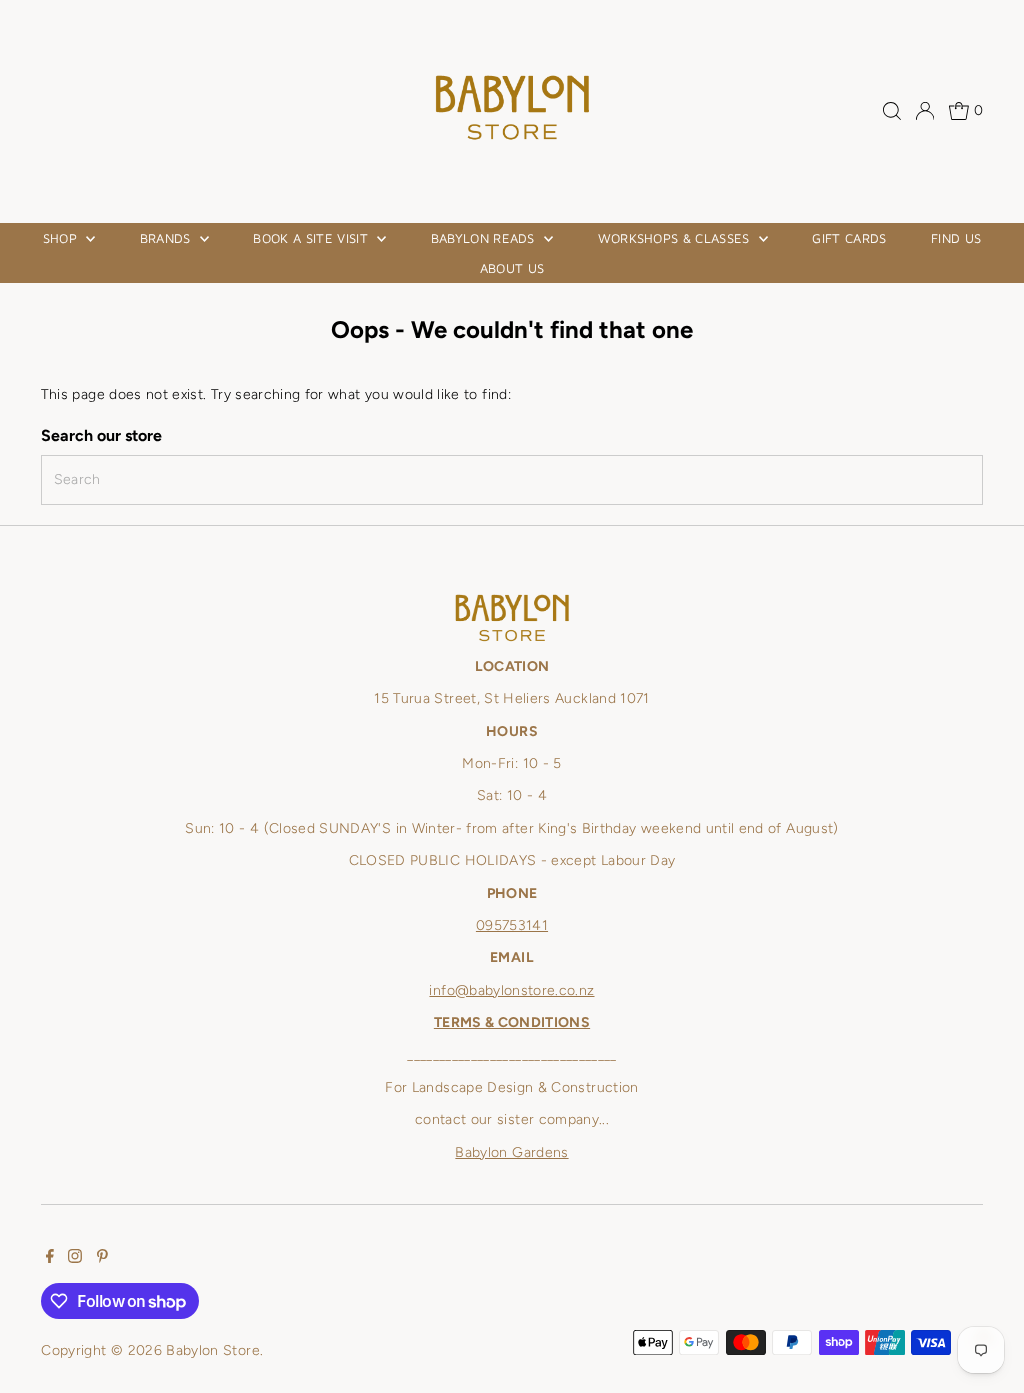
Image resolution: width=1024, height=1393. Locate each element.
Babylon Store (213, 1350)
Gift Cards (849, 238)
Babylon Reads (485, 238)
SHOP (62, 238)
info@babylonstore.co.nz (511, 990)
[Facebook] (50, 1259)
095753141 (512, 925)
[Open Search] (892, 111)
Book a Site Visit (312, 238)
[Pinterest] (102, 1259)
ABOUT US (512, 268)
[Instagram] (75, 1259)
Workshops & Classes (676, 238)
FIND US (956, 238)
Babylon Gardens (511, 1152)
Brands (167, 238)
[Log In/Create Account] (925, 111)
